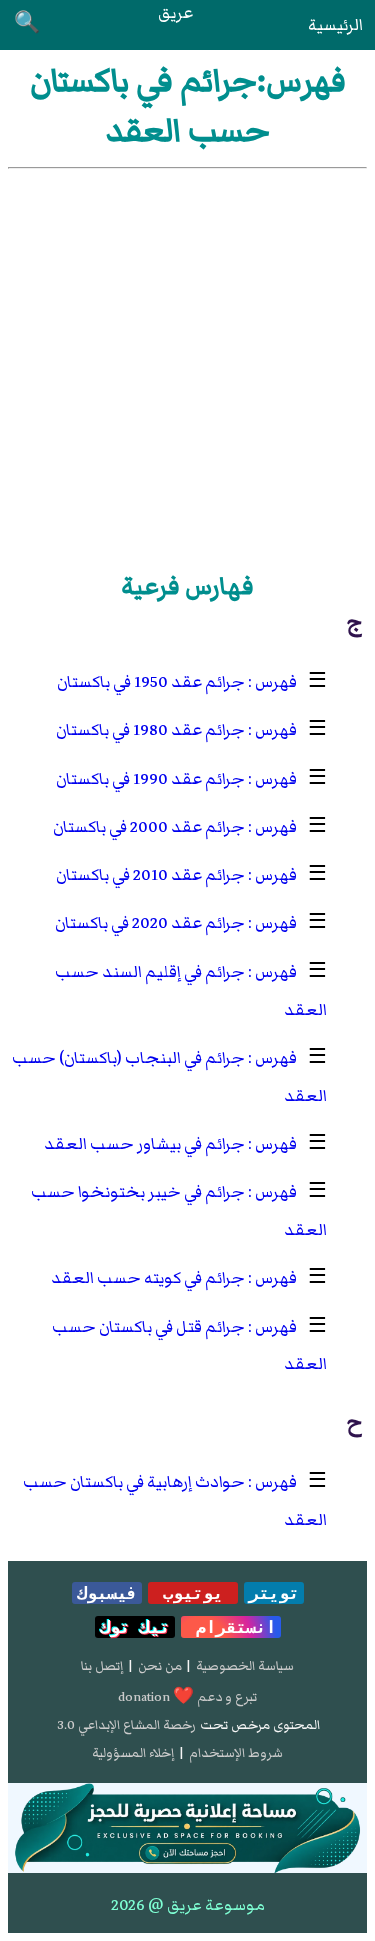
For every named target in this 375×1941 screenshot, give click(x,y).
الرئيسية (335, 25)
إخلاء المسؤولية (133, 1753)
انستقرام (231, 1627)
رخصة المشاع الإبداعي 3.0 (126, 1725)
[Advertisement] (187, 366)
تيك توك (135, 1627)
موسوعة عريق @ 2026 (188, 1905)
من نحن (160, 1666)
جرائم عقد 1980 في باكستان (150, 730)
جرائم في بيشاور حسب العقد (144, 1144)
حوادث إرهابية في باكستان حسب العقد (175, 1501)
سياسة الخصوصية (245, 1666)
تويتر (274, 1593)
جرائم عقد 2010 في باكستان (150, 875)
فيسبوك (107, 1593)
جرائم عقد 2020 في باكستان (150, 923)
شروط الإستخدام (236, 1753)
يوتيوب (193, 1593)
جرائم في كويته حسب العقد (148, 1278)
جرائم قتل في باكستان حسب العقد (189, 1346)
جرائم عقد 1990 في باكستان (150, 779)
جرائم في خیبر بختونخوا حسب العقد (179, 1211)
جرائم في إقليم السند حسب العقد (191, 991)
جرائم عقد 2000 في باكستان (149, 827)
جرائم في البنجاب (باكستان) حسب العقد (169, 1077)
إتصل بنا (102, 1666)
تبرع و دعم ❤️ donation (187, 1697)
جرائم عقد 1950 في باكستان (151, 682)
